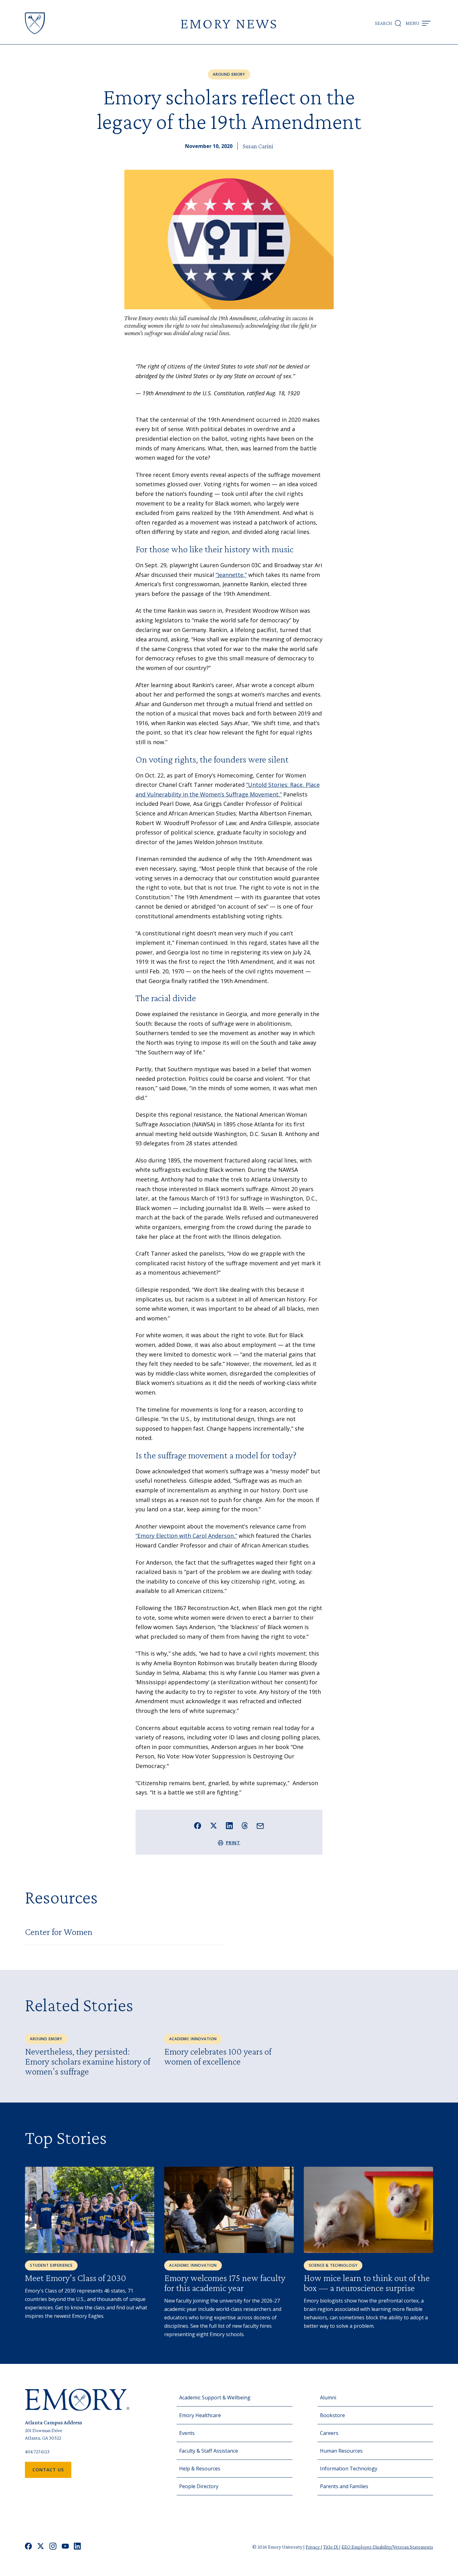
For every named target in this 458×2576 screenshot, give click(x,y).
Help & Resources (200, 2469)
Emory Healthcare (200, 2415)
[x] (41, 2547)
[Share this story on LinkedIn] (229, 1826)
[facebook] (29, 2547)
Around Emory (229, 74)
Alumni (328, 2398)
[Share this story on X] (214, 1826)
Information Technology (349, 2469)
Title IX (331, 2547)
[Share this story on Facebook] (198, 1826)
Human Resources (341, 2451)
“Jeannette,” (231, 575)
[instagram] (53, 2547)
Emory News (229, 23)
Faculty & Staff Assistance (209, 2451)
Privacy (313, 2547)
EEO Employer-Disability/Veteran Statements (387, 2547)
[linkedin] (77, 2547)
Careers (329, 2433)
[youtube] (65, 2547)
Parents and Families (344, 2486)
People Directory (199, 2486)
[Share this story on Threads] (245, 1826)
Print (233, 1843)
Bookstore (332, 2415)
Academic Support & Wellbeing (215, 2398)
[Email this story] (260, 1826)
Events (187, 2433)
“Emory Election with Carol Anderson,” (186, 1536)
